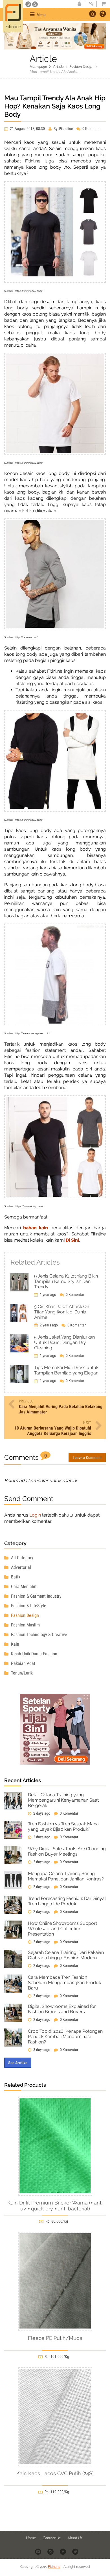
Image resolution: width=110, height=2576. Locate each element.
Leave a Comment (87, 1458)
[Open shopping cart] (102, 4)
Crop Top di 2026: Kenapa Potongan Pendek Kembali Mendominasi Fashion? (65, 2037)
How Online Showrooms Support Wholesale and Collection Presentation (62, 1929)
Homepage (38, 66)
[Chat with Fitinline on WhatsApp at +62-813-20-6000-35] (29, 4)
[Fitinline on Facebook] (63, 2551)
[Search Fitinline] (93, 14)
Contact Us (52, 2538)
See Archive (18, 2063)
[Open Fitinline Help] (103, 14)
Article (58, 66)
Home (31, 2538)
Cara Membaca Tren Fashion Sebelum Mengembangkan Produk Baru (64, 1983)
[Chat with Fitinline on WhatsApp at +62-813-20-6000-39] (35, 4)
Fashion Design (82, 66)
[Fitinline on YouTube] (38, 2551)
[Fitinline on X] (76, 2551)
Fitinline (54, 2567)
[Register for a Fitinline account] (79, 4)
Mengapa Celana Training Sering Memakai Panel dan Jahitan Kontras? (66, 1876)
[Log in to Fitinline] (91, 4)
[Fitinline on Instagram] (51, 2551)
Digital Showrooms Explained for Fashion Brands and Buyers (62, 2009)
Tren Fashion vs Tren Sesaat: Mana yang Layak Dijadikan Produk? (63, 1826)
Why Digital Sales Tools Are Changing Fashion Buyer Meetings (67, 1851)
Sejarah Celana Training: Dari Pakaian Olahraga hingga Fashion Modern (66, 1955)
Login (35, 1515)
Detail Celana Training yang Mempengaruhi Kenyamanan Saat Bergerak (63, 1800)
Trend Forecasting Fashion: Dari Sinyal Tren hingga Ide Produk (67, 1901)
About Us (75, 2538)
